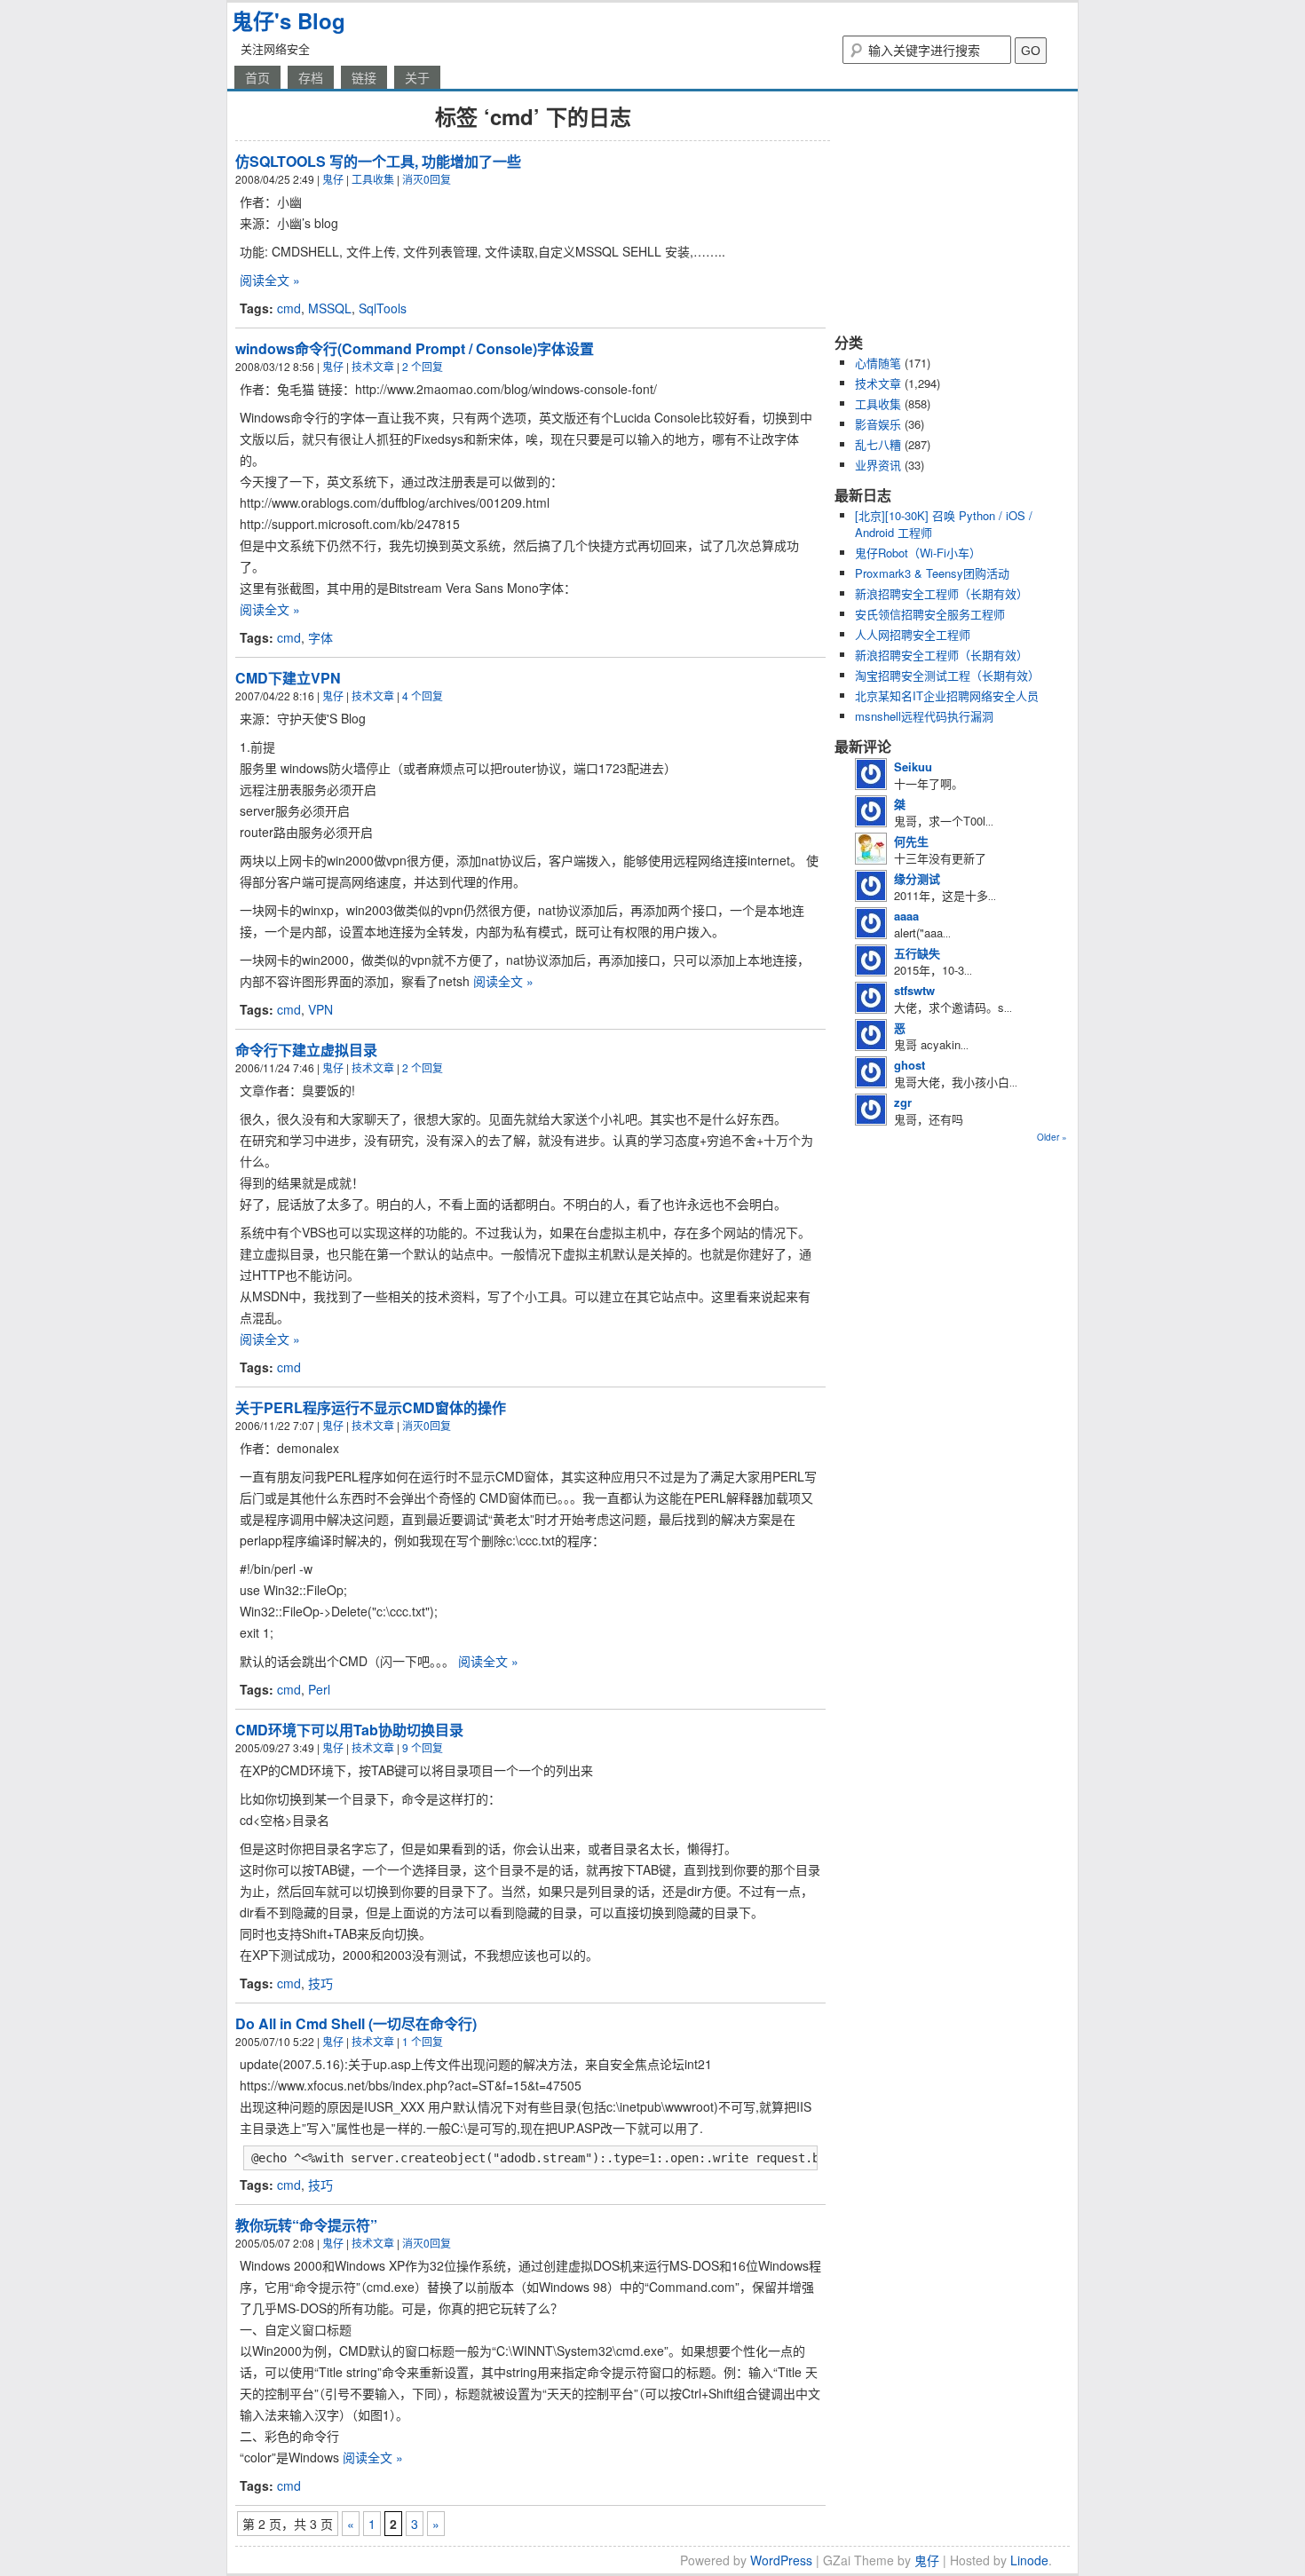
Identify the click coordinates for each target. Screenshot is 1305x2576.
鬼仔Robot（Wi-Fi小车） (918, 553)
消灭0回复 (427, 179)
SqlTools (383, 308)
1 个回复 (423, 2041)
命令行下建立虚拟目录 (306, 1050)
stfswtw (914, 990)
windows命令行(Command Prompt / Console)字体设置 (415, 348)
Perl (319, 1689)
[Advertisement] (945, 211)
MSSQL (330, 308)
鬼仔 (333, 179)
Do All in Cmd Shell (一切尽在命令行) (356, 2023)
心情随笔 (878, 363)
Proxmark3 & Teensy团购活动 (932, 573)
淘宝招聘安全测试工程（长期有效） (947, 675)
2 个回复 (423, 366)
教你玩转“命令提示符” (306, 2225)
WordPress (781, 2560)
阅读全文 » (270, 280)
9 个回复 (423, 1747)
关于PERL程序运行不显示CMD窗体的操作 (371, 1407)
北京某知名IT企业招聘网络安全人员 (947, 695)
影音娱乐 (878, 424)
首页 (257, 77)
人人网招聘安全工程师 (913, 634)
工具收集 (373, 179)
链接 (364, 77)
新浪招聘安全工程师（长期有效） (941, 593)
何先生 (911, 841)
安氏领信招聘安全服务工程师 (930, 614)
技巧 (320, 1983)
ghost (910, 1065)
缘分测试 (917, 878)
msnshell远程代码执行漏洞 (924, 716)
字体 (320, 637)
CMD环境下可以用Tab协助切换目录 (349, 1730)
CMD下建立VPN (288, 678)
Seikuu (913, 766)
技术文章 (373, 366)
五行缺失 (917, 953)
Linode (1029, 2560)
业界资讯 (878, 465)
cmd (289, 308)
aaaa (906, 916)
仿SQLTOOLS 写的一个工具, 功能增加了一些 (378, 161)
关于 (417, 77)
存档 (311, 77)
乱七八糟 (878, 444)
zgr (903, 1102)
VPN (320, 1009)
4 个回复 (423, 695)
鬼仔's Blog (289, 20)
